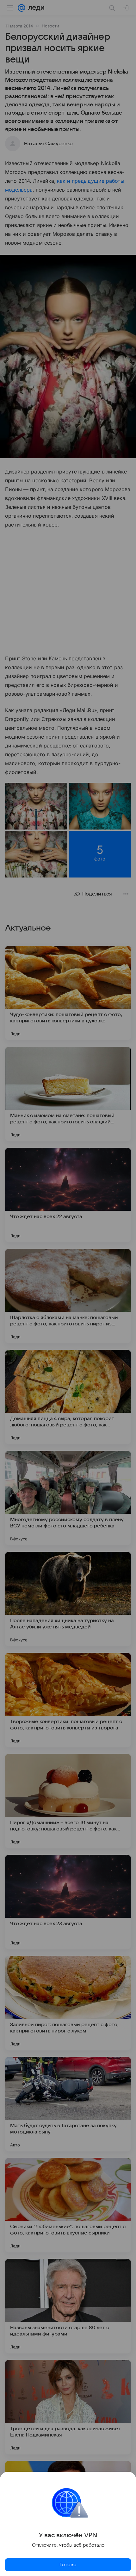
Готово (68, 2565)
